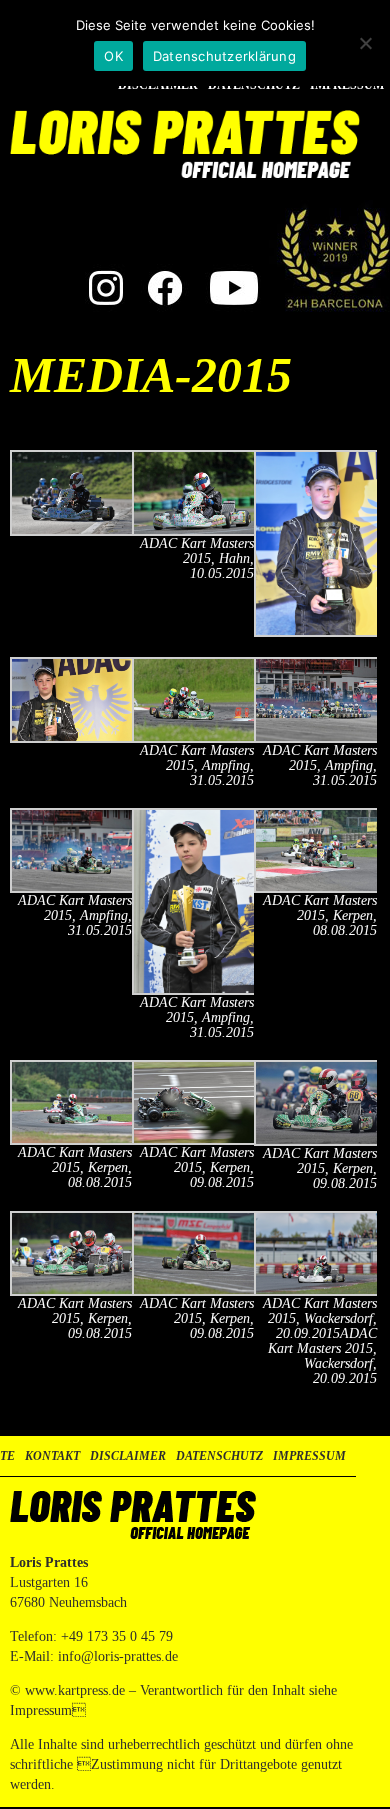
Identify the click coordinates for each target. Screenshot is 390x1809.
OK (113, 56)
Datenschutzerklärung (224, 56)
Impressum (309, 1456)
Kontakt (52, 1456)
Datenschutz (219, 1456)
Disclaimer (128, 1456)
